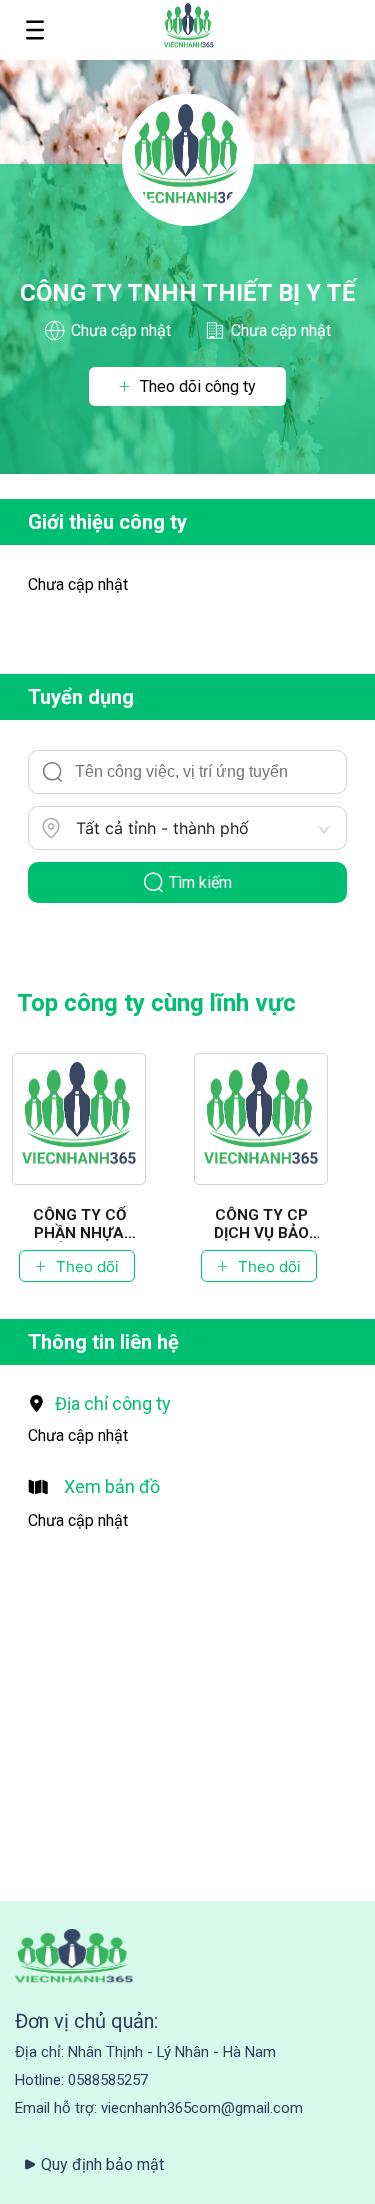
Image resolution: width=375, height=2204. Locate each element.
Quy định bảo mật (102, 2164)
